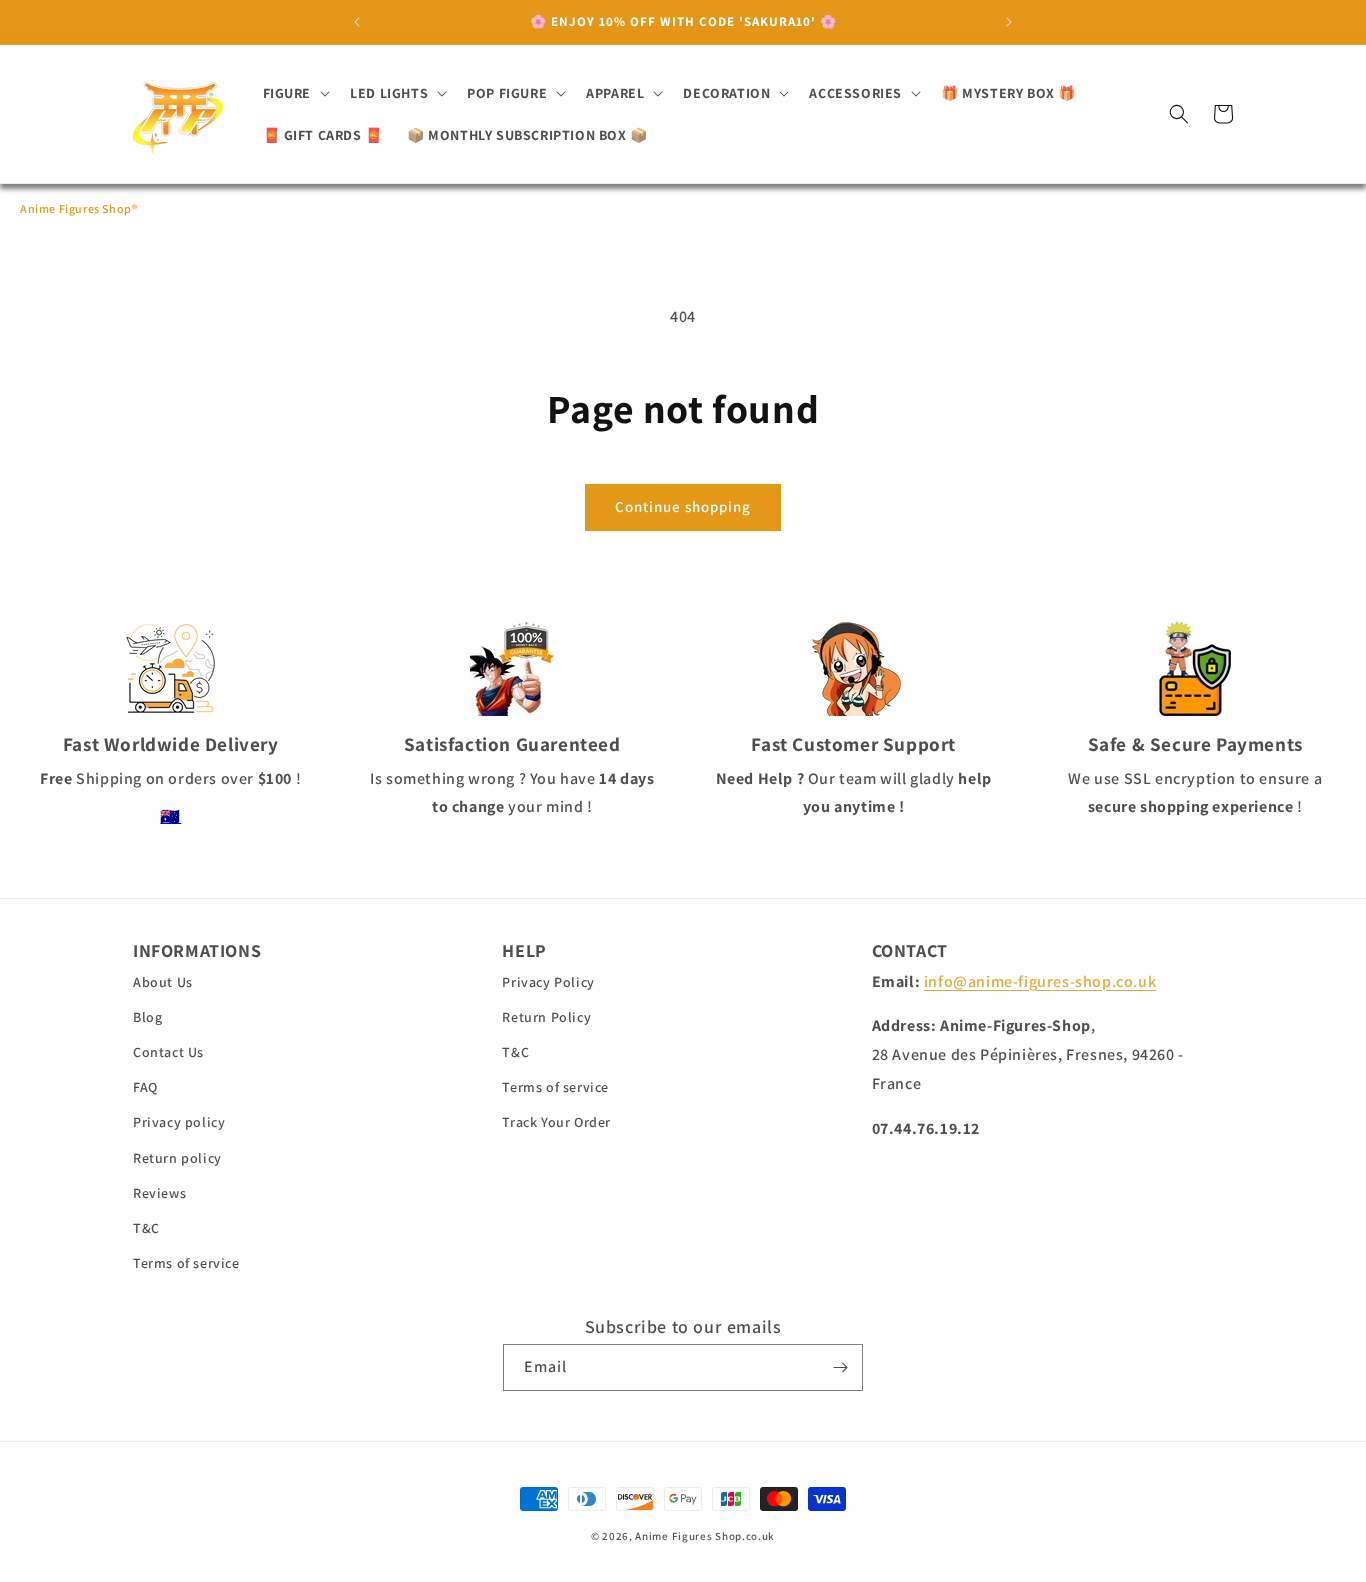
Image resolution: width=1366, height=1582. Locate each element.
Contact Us (168, 1052)
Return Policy (546, 1017)
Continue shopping (683, 506)
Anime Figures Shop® (78, 208)
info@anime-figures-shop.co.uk (1040, 981)
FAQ (145, 1087)
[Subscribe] (840, 1367)
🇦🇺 (170, 816)
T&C (146, 1228)
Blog (147, 1017)
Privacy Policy (548, 982)
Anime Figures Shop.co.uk (705, 1536)
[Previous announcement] (357, 22)
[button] (295, 93)
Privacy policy (179, 1122)
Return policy (177, 1158)
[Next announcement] (1009, 22)
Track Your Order (556, 1122)
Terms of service (186, 1263)
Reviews (159, 1193)
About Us (163, 982)
